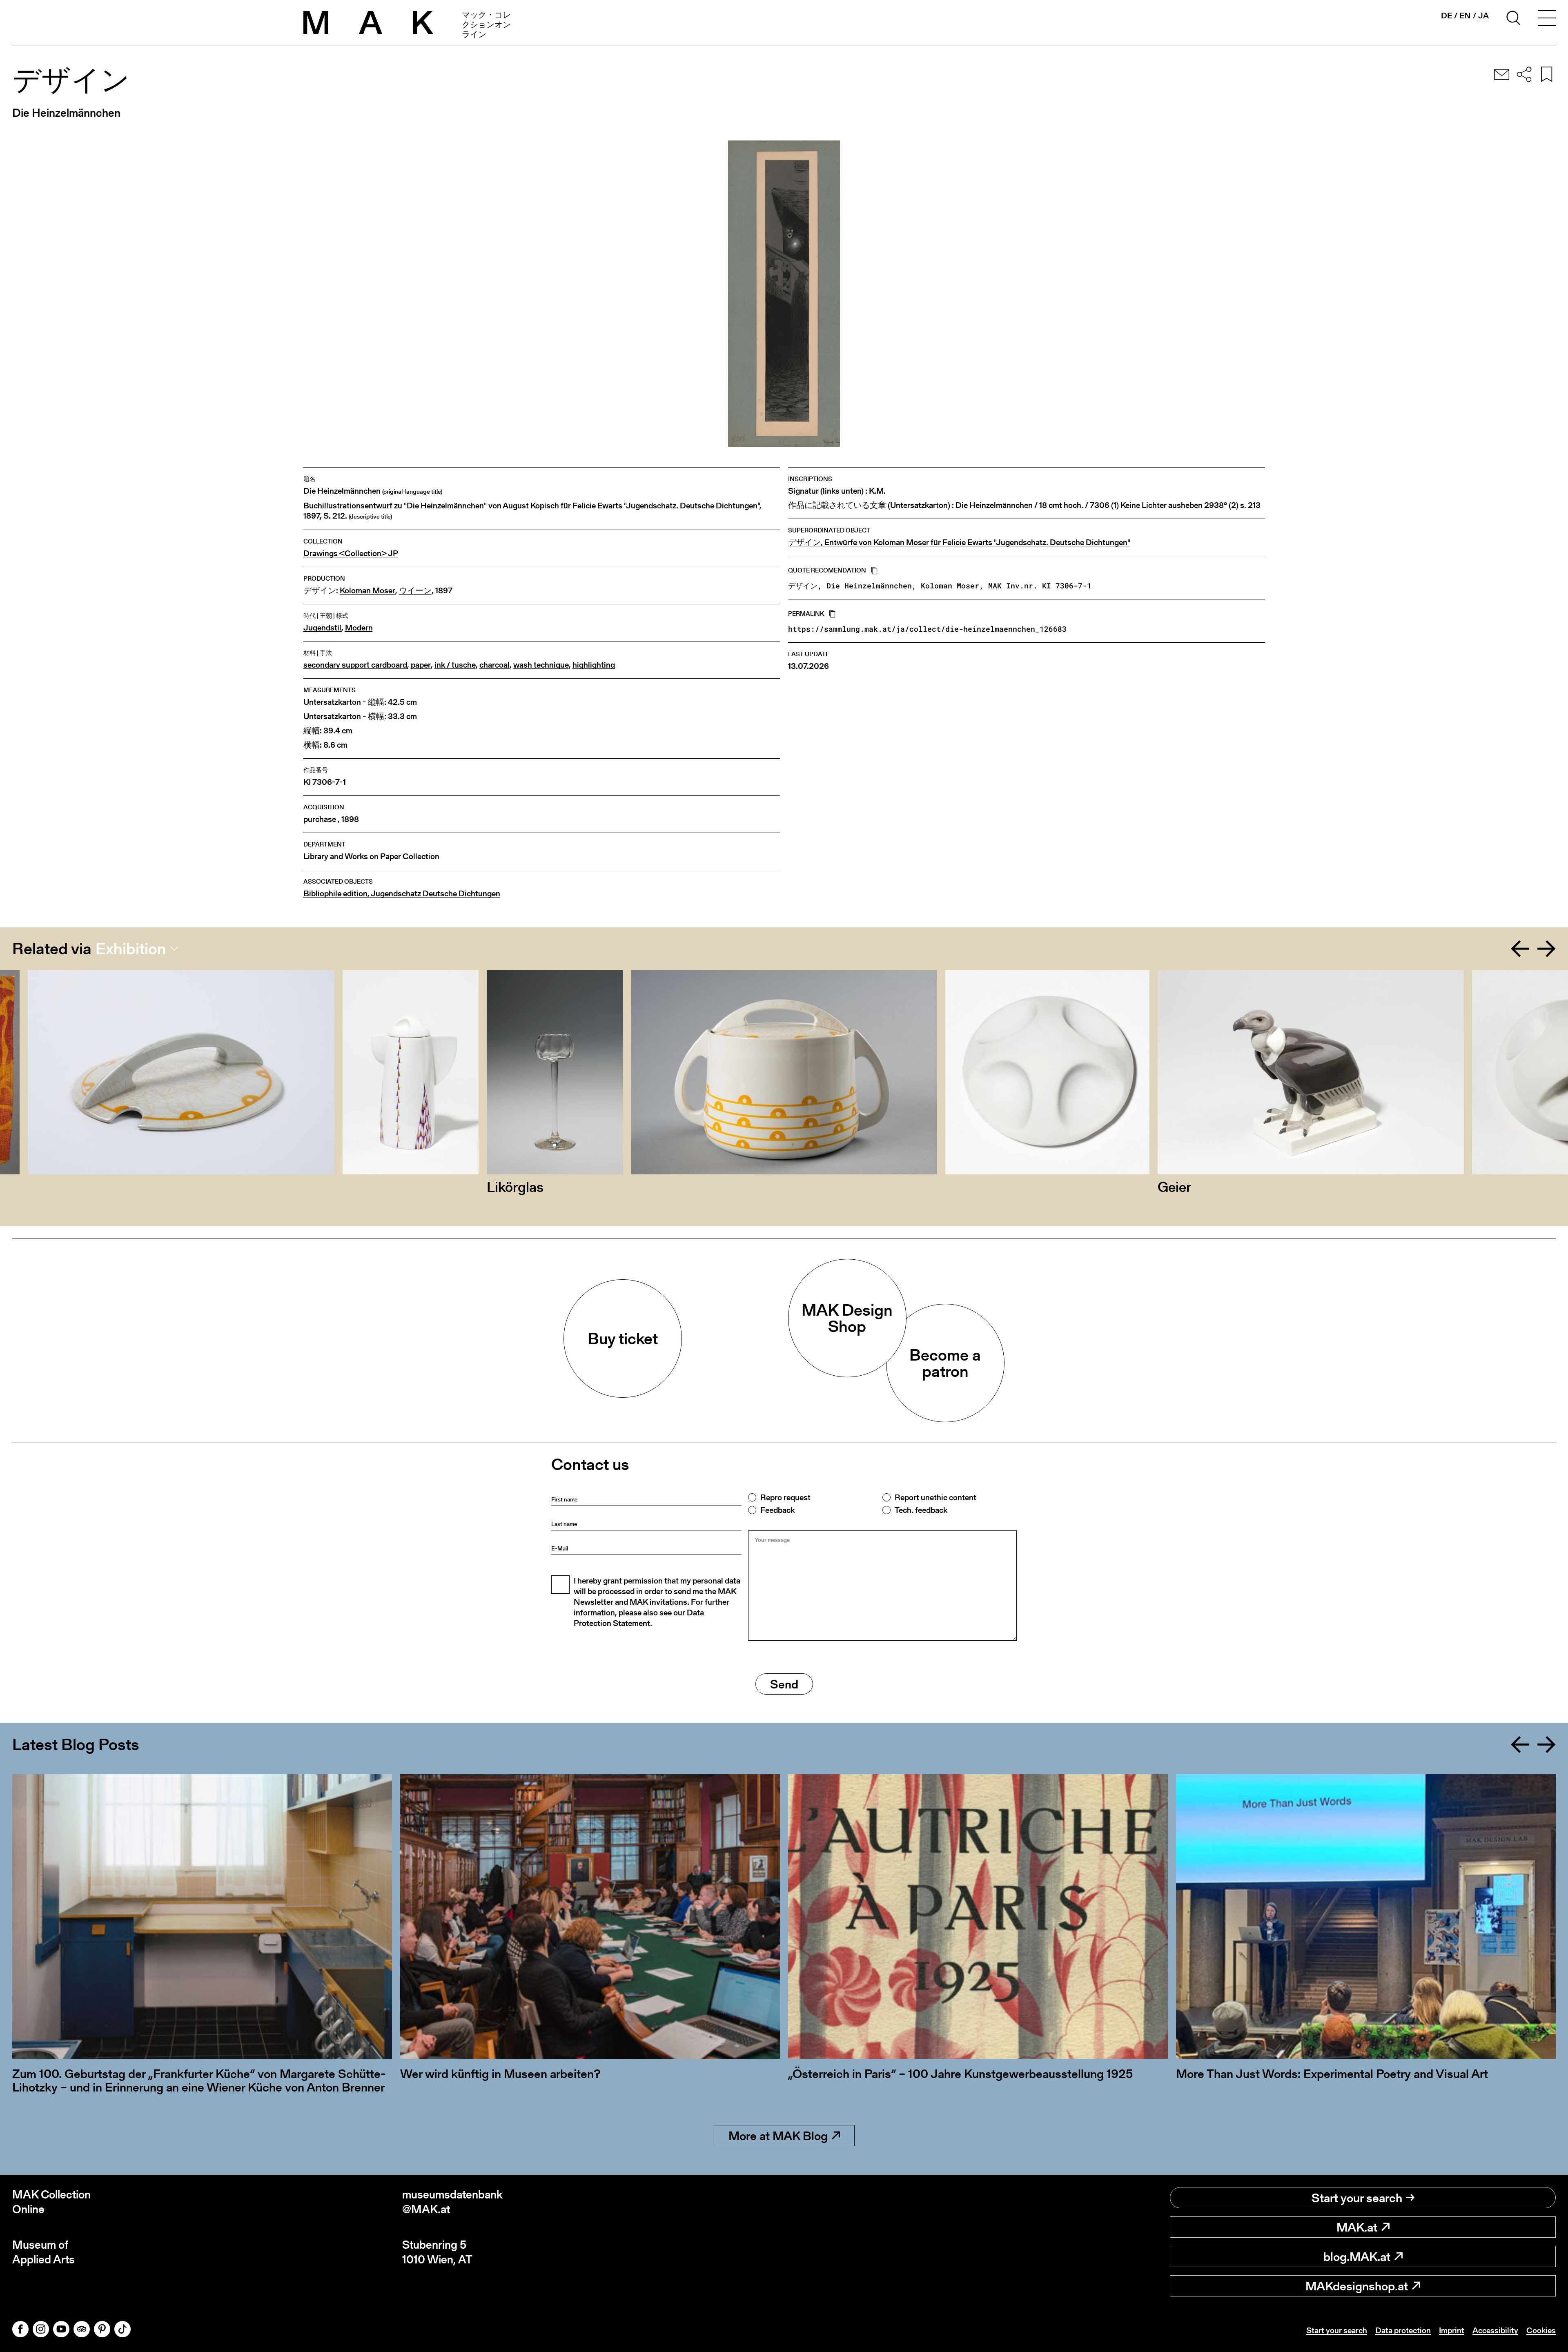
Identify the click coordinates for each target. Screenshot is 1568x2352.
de (1447, 16)
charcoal (494, 665)
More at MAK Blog (778, 2136)
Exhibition (131, 949)
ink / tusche (455, 665)
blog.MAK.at (1357, 2256)
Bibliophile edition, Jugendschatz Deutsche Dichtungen (402, 894)
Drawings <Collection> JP (351, 553)
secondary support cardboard (355, 665)
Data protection (1403, 2330)
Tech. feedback (921, 1510)
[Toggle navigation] (1547, 19)
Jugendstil (322, 628)
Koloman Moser (367, 591)
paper (421, 665)
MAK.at (1357, 2227)
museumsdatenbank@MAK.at (452, 2202)
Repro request (785, 1497)
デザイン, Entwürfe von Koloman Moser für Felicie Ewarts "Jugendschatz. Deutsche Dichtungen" (959, 542)
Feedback (777, 1510)
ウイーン (415, 591)
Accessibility (1495, 2330)
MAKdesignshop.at (1357, 2286)
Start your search (1357, 2198)
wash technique (541, 665)
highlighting (594, 665)
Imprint (1452, 2330)
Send (784, 1684)
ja (1483, 16)
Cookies (1541, 2330)
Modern (359, 628)
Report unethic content (935, 1497)
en (1465, 16)
